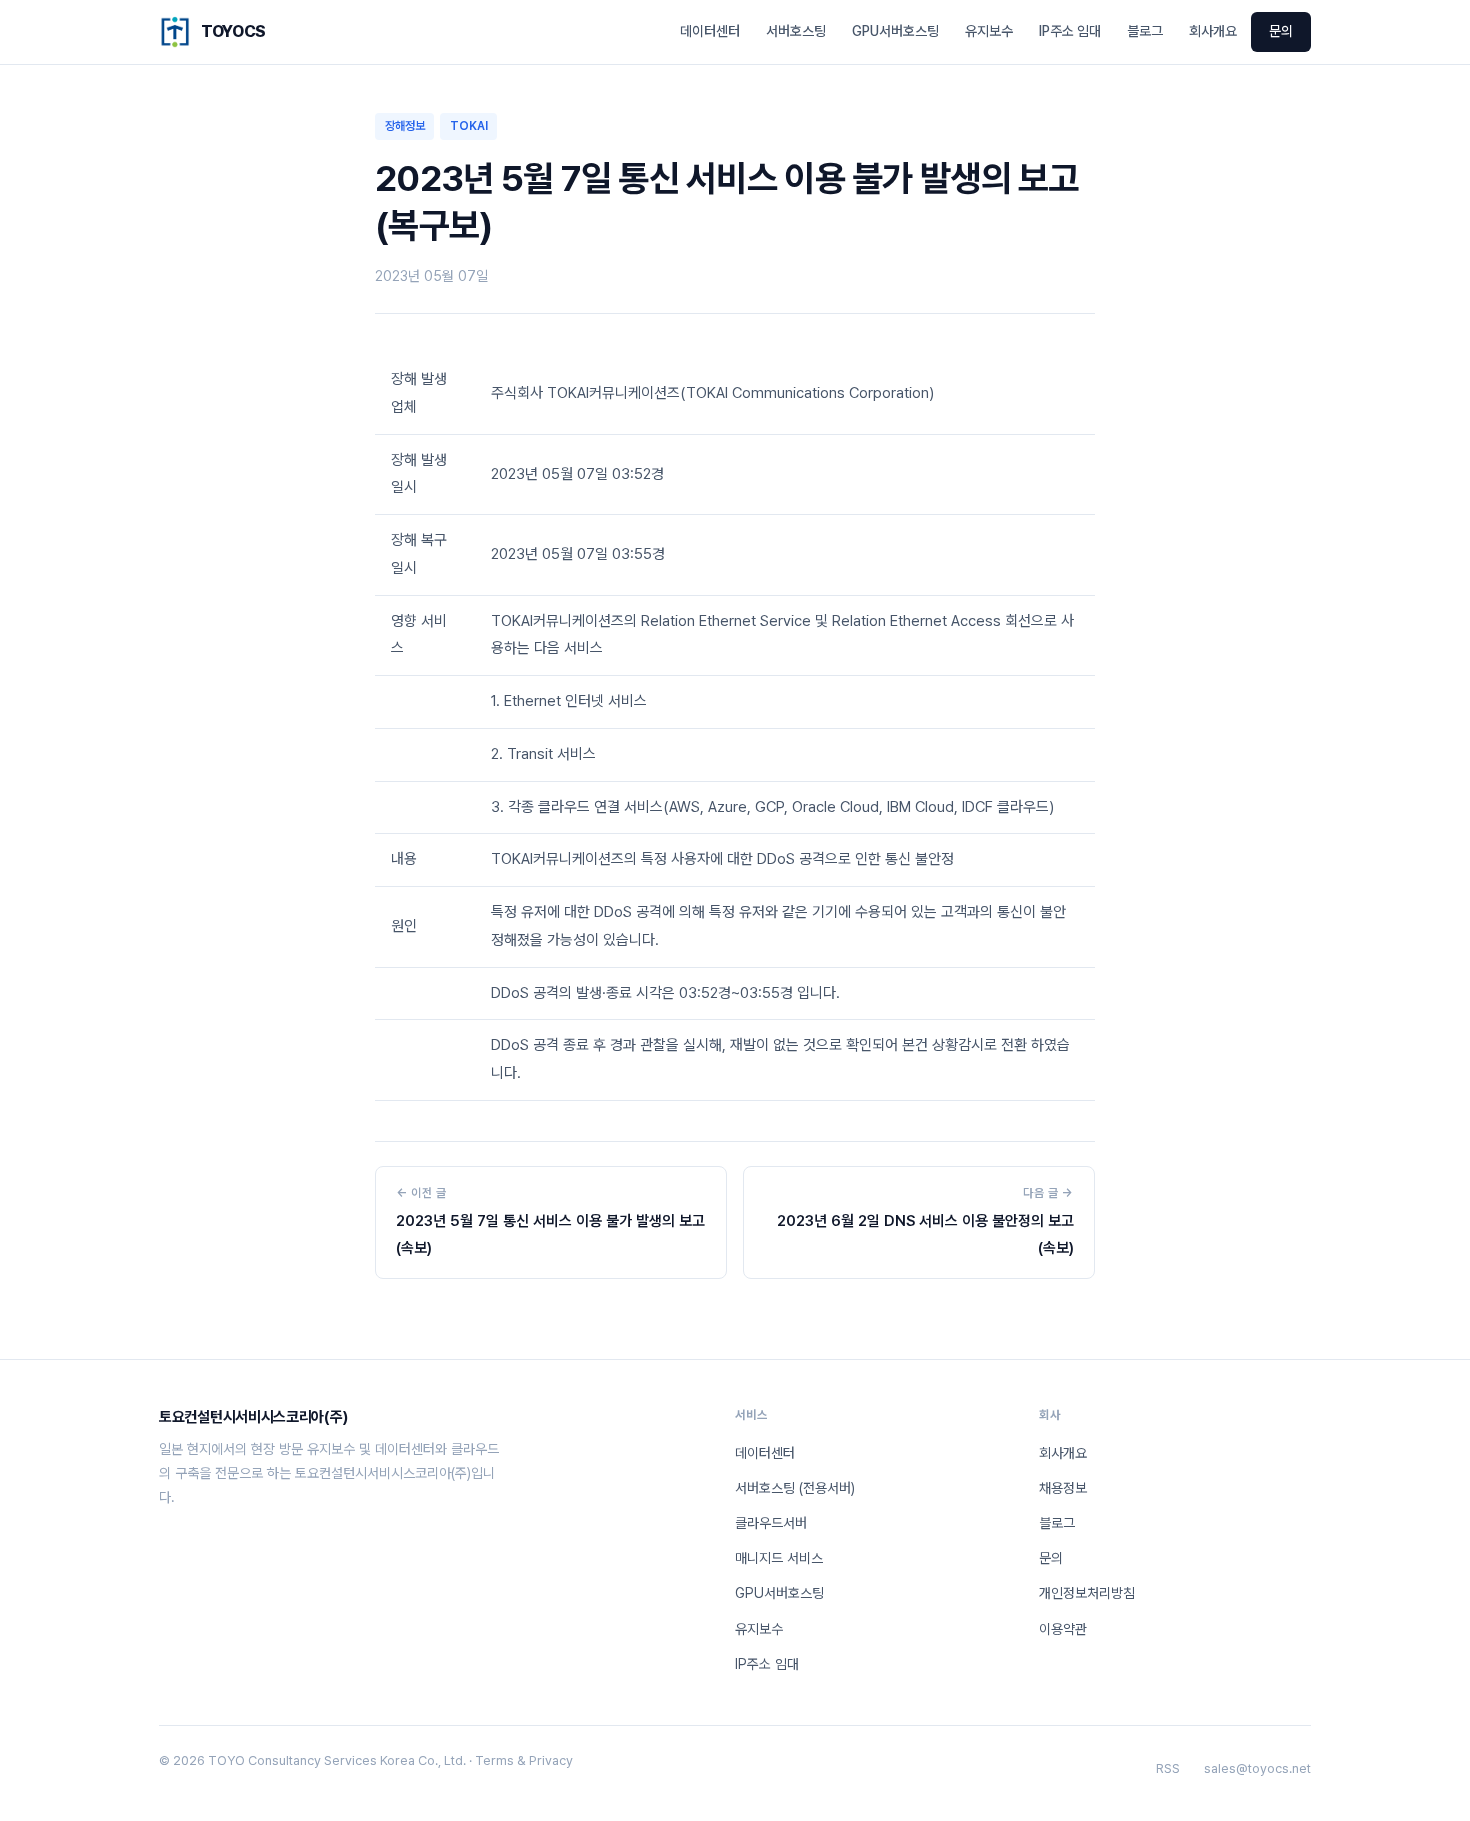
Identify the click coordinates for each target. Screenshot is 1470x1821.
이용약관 (1063, 1629)
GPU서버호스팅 (895, 31)
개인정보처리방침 (1087, 1593)
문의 (1281, 31)
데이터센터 (710, 31)
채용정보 (1063, 1488)
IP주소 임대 (1070, 31)
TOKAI (469, 126)
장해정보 (405, 126)
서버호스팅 (796, 31)
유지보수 (989, 31)
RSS (1168, 1768)
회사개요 (1213, 31)
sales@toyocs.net (1257, 1768)
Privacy (551, 1760)
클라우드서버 (771, 1523)
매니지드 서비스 (779, 1558)
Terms (494, 1760)
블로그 (1145, 31)
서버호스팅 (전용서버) (795, 1488)
